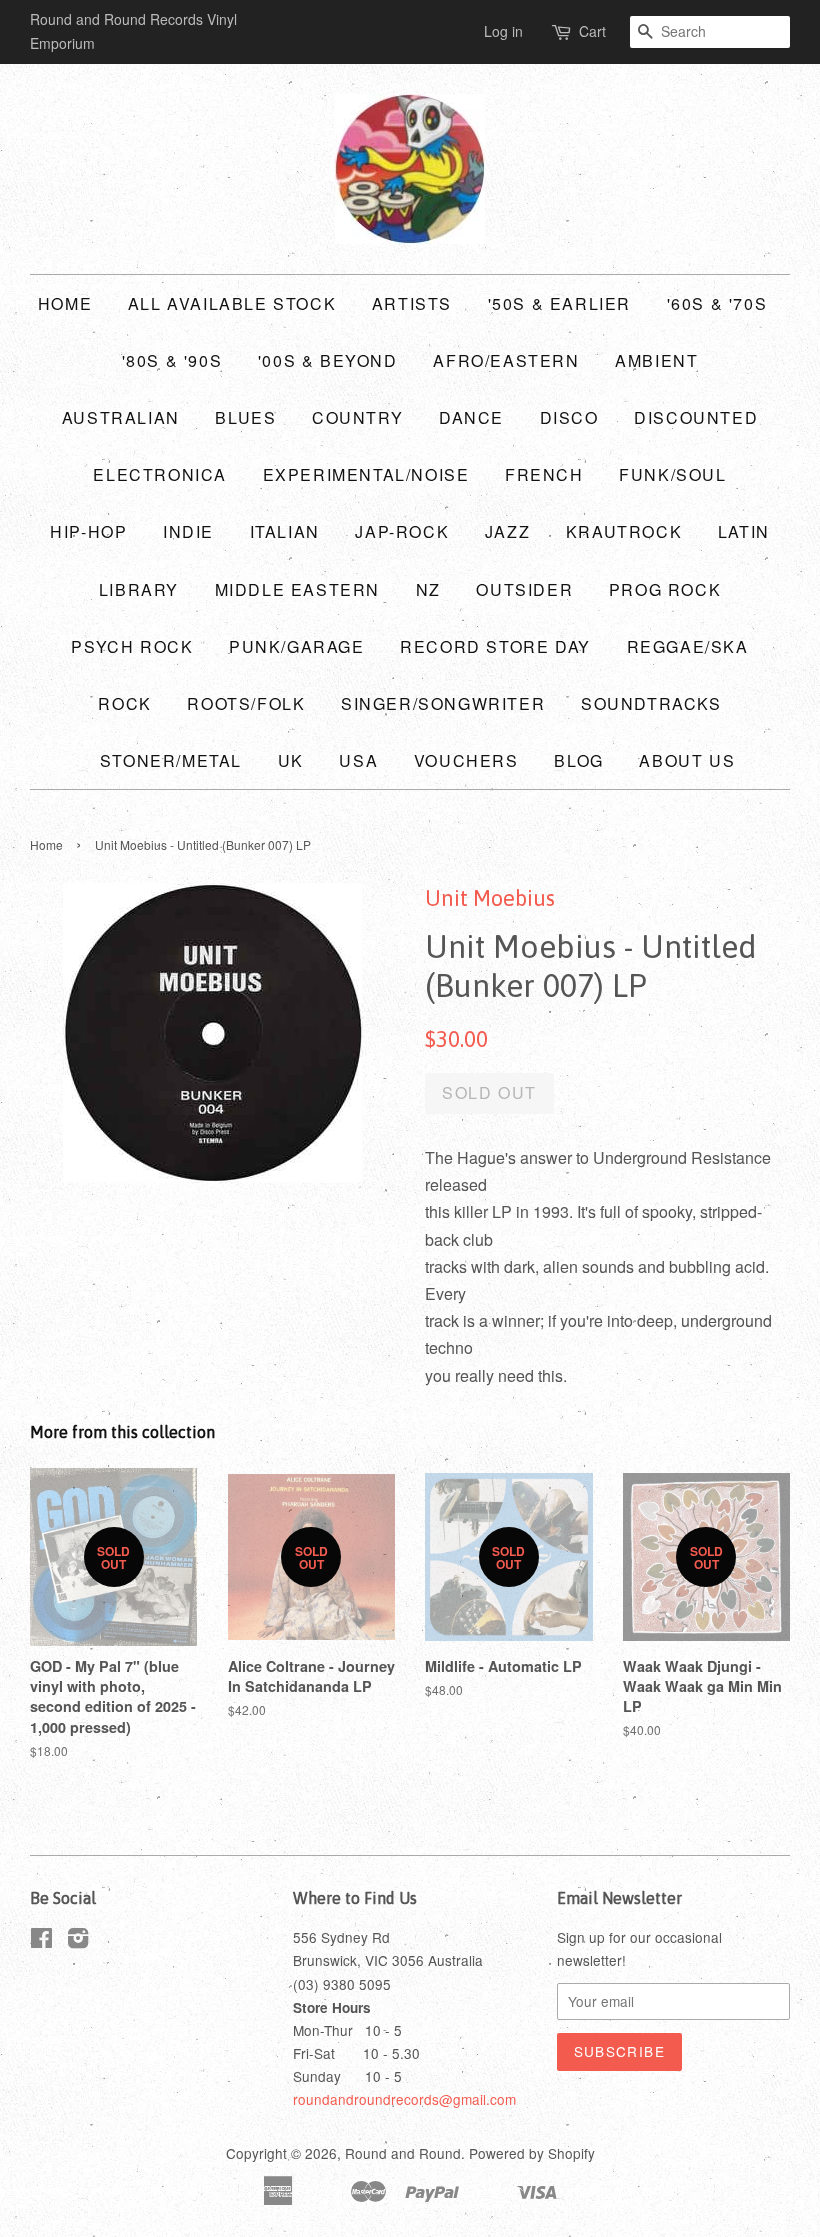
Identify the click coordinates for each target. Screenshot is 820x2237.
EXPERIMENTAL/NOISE (366, 474)
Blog (578, 760)
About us (687, 760)
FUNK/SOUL (672, 474)
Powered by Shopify (532, 2153)
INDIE (188, 531)
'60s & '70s (717, 303)
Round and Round (403, 2153)
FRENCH (544, 474)
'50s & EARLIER (559, 303)
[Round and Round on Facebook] (41, 1941)
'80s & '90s (172, 360)
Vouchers (466, 760)
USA (358, 760)
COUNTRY (357, 417)
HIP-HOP (88, 531)
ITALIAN (285, 531)
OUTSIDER (524, 589)
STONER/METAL (171, 760)
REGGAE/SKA (688, 646)
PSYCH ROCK (132, 646)
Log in (503, 31)
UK (291, 760)
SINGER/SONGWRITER (443, 703)
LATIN (744, 531)
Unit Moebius (490, 898)
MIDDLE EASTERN (297, 589)
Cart (592, 31)
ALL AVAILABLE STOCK (232, 303)
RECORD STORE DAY (495, 646)
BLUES (245, 417)
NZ (428, 589)
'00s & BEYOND (328, 360)
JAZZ (507, 531)
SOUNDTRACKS (651, 703)
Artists (412, 303)
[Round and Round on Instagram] (78, 1941)
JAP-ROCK (402, 531)
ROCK (124, 703)
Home (65, 303)
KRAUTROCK (624, 531)
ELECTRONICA (160, 474)
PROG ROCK (665, 589)
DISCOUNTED (696, 417)
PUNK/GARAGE (297, 646)
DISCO (569, 417)
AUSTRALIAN (121, 417)
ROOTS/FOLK (246, 703)
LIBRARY (139, 589)
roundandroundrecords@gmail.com (404, 2099)
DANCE (471, 417)
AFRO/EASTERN (506, 360)
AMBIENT (656, 360)
